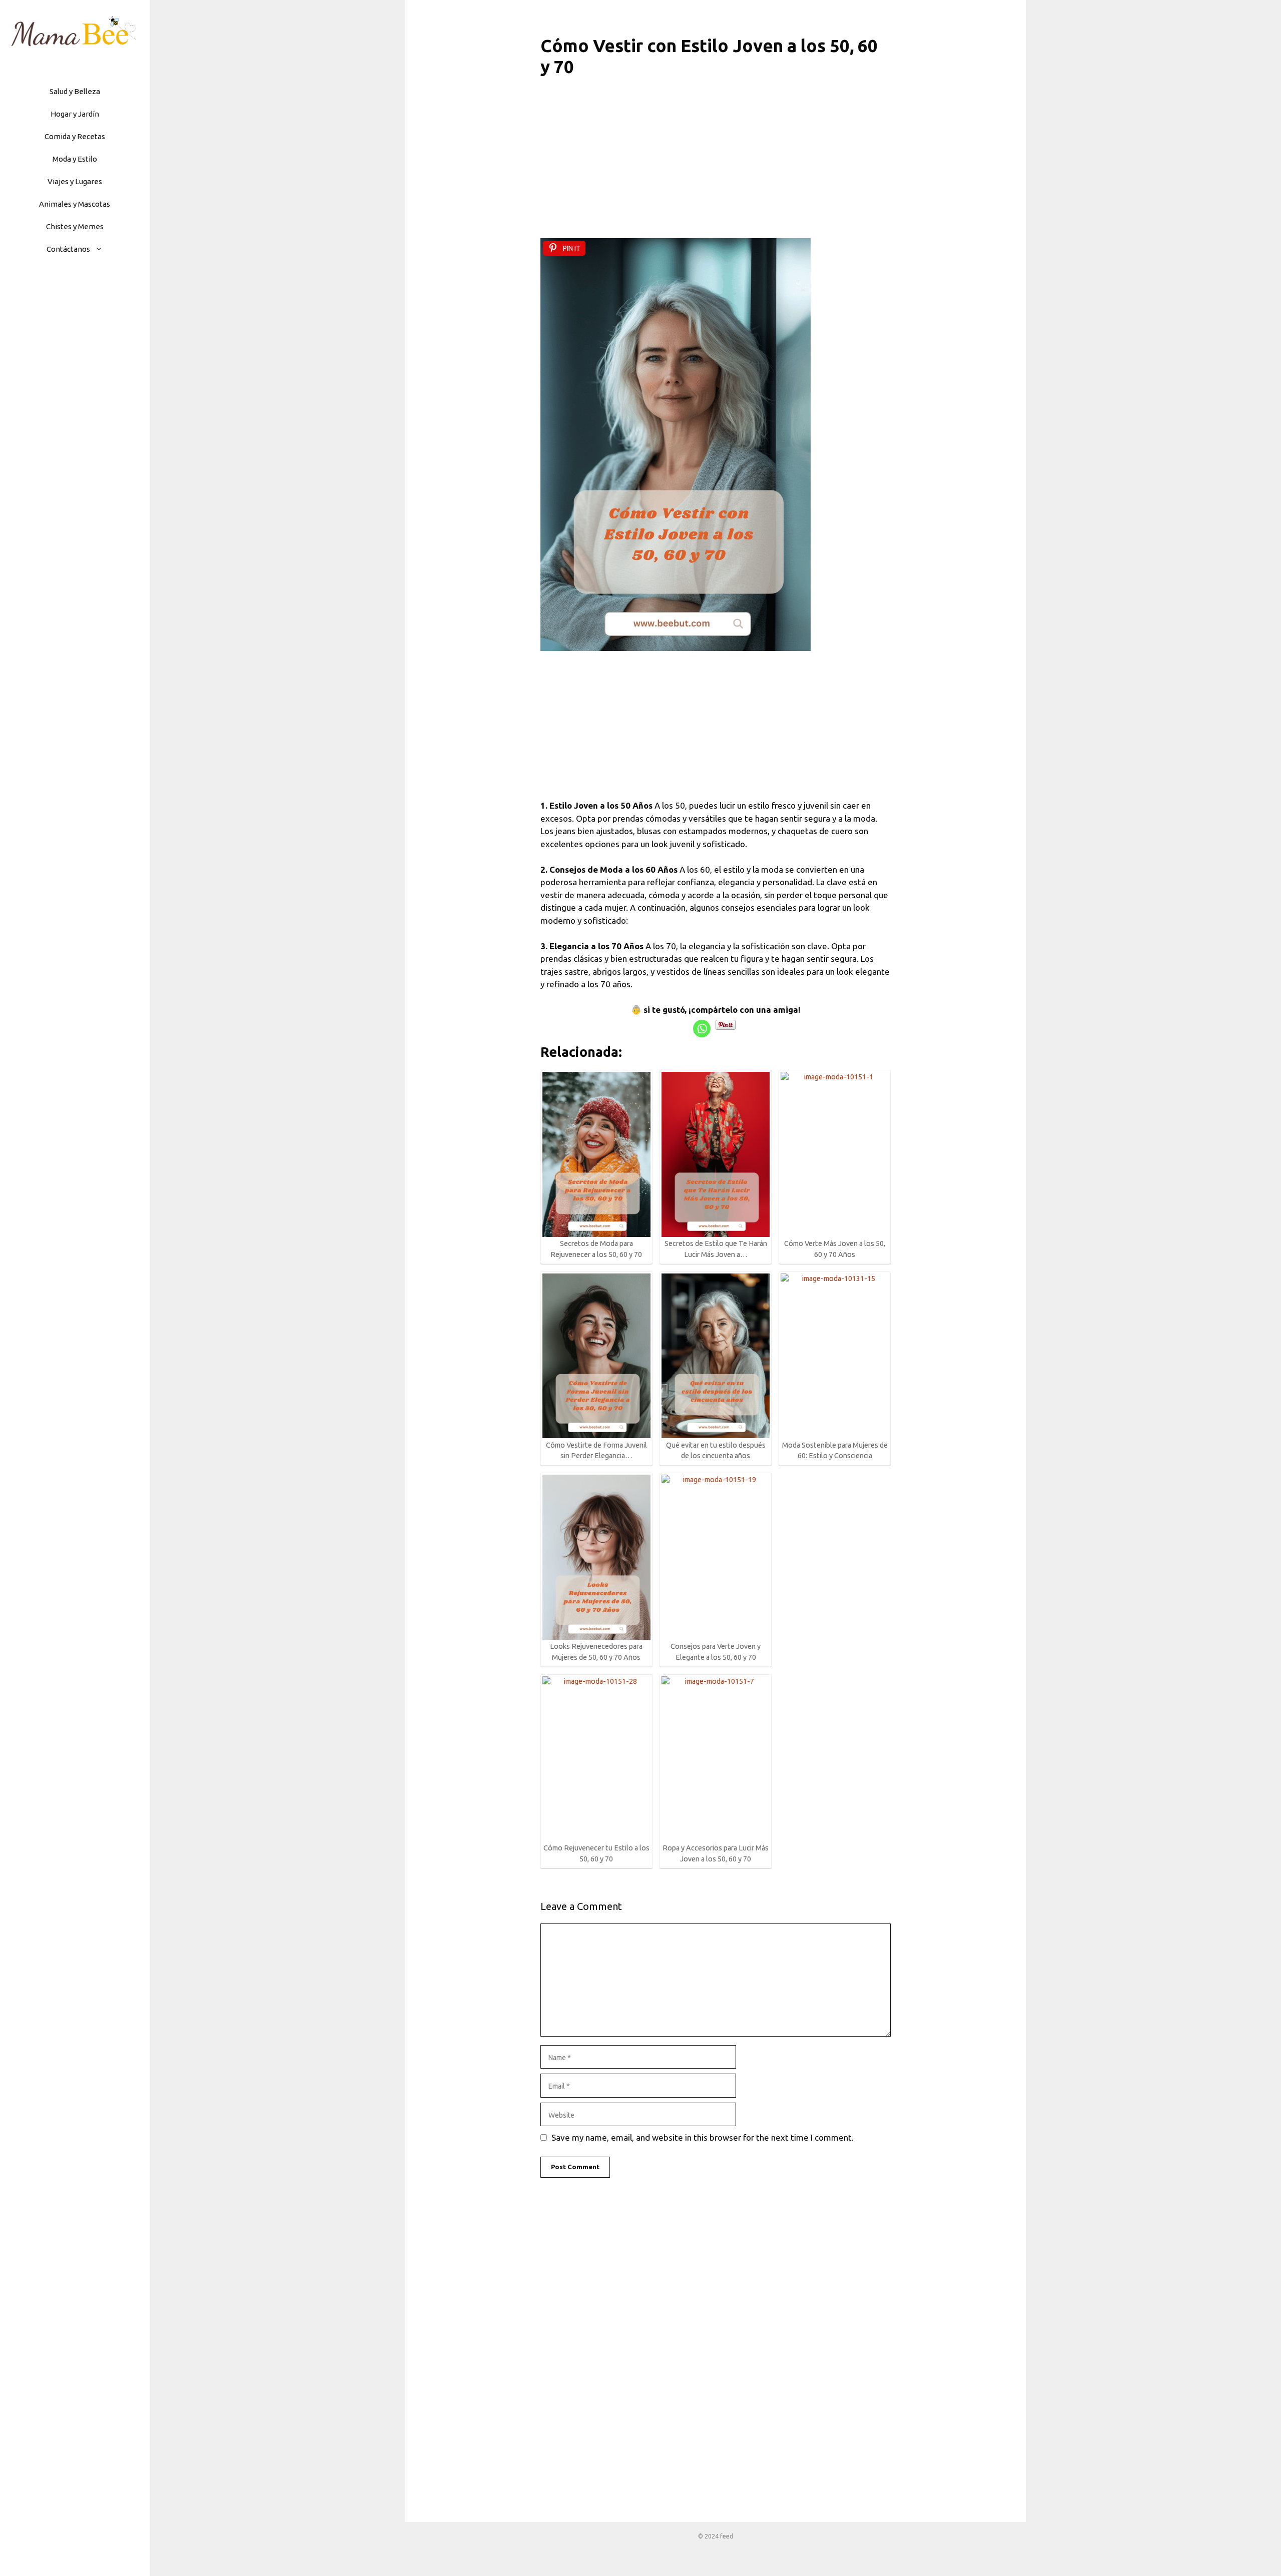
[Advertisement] (716, 164)
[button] (101, 249)
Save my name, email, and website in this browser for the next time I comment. (703, 2137)
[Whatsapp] (702, 1029)
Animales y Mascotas (75, 204)
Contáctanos (68, 249)
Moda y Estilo (75, 159)
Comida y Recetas (75, 136)
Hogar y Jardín (75, 114)
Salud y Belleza (75, 91)
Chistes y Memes (75, 226)
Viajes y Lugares (75, 181)
